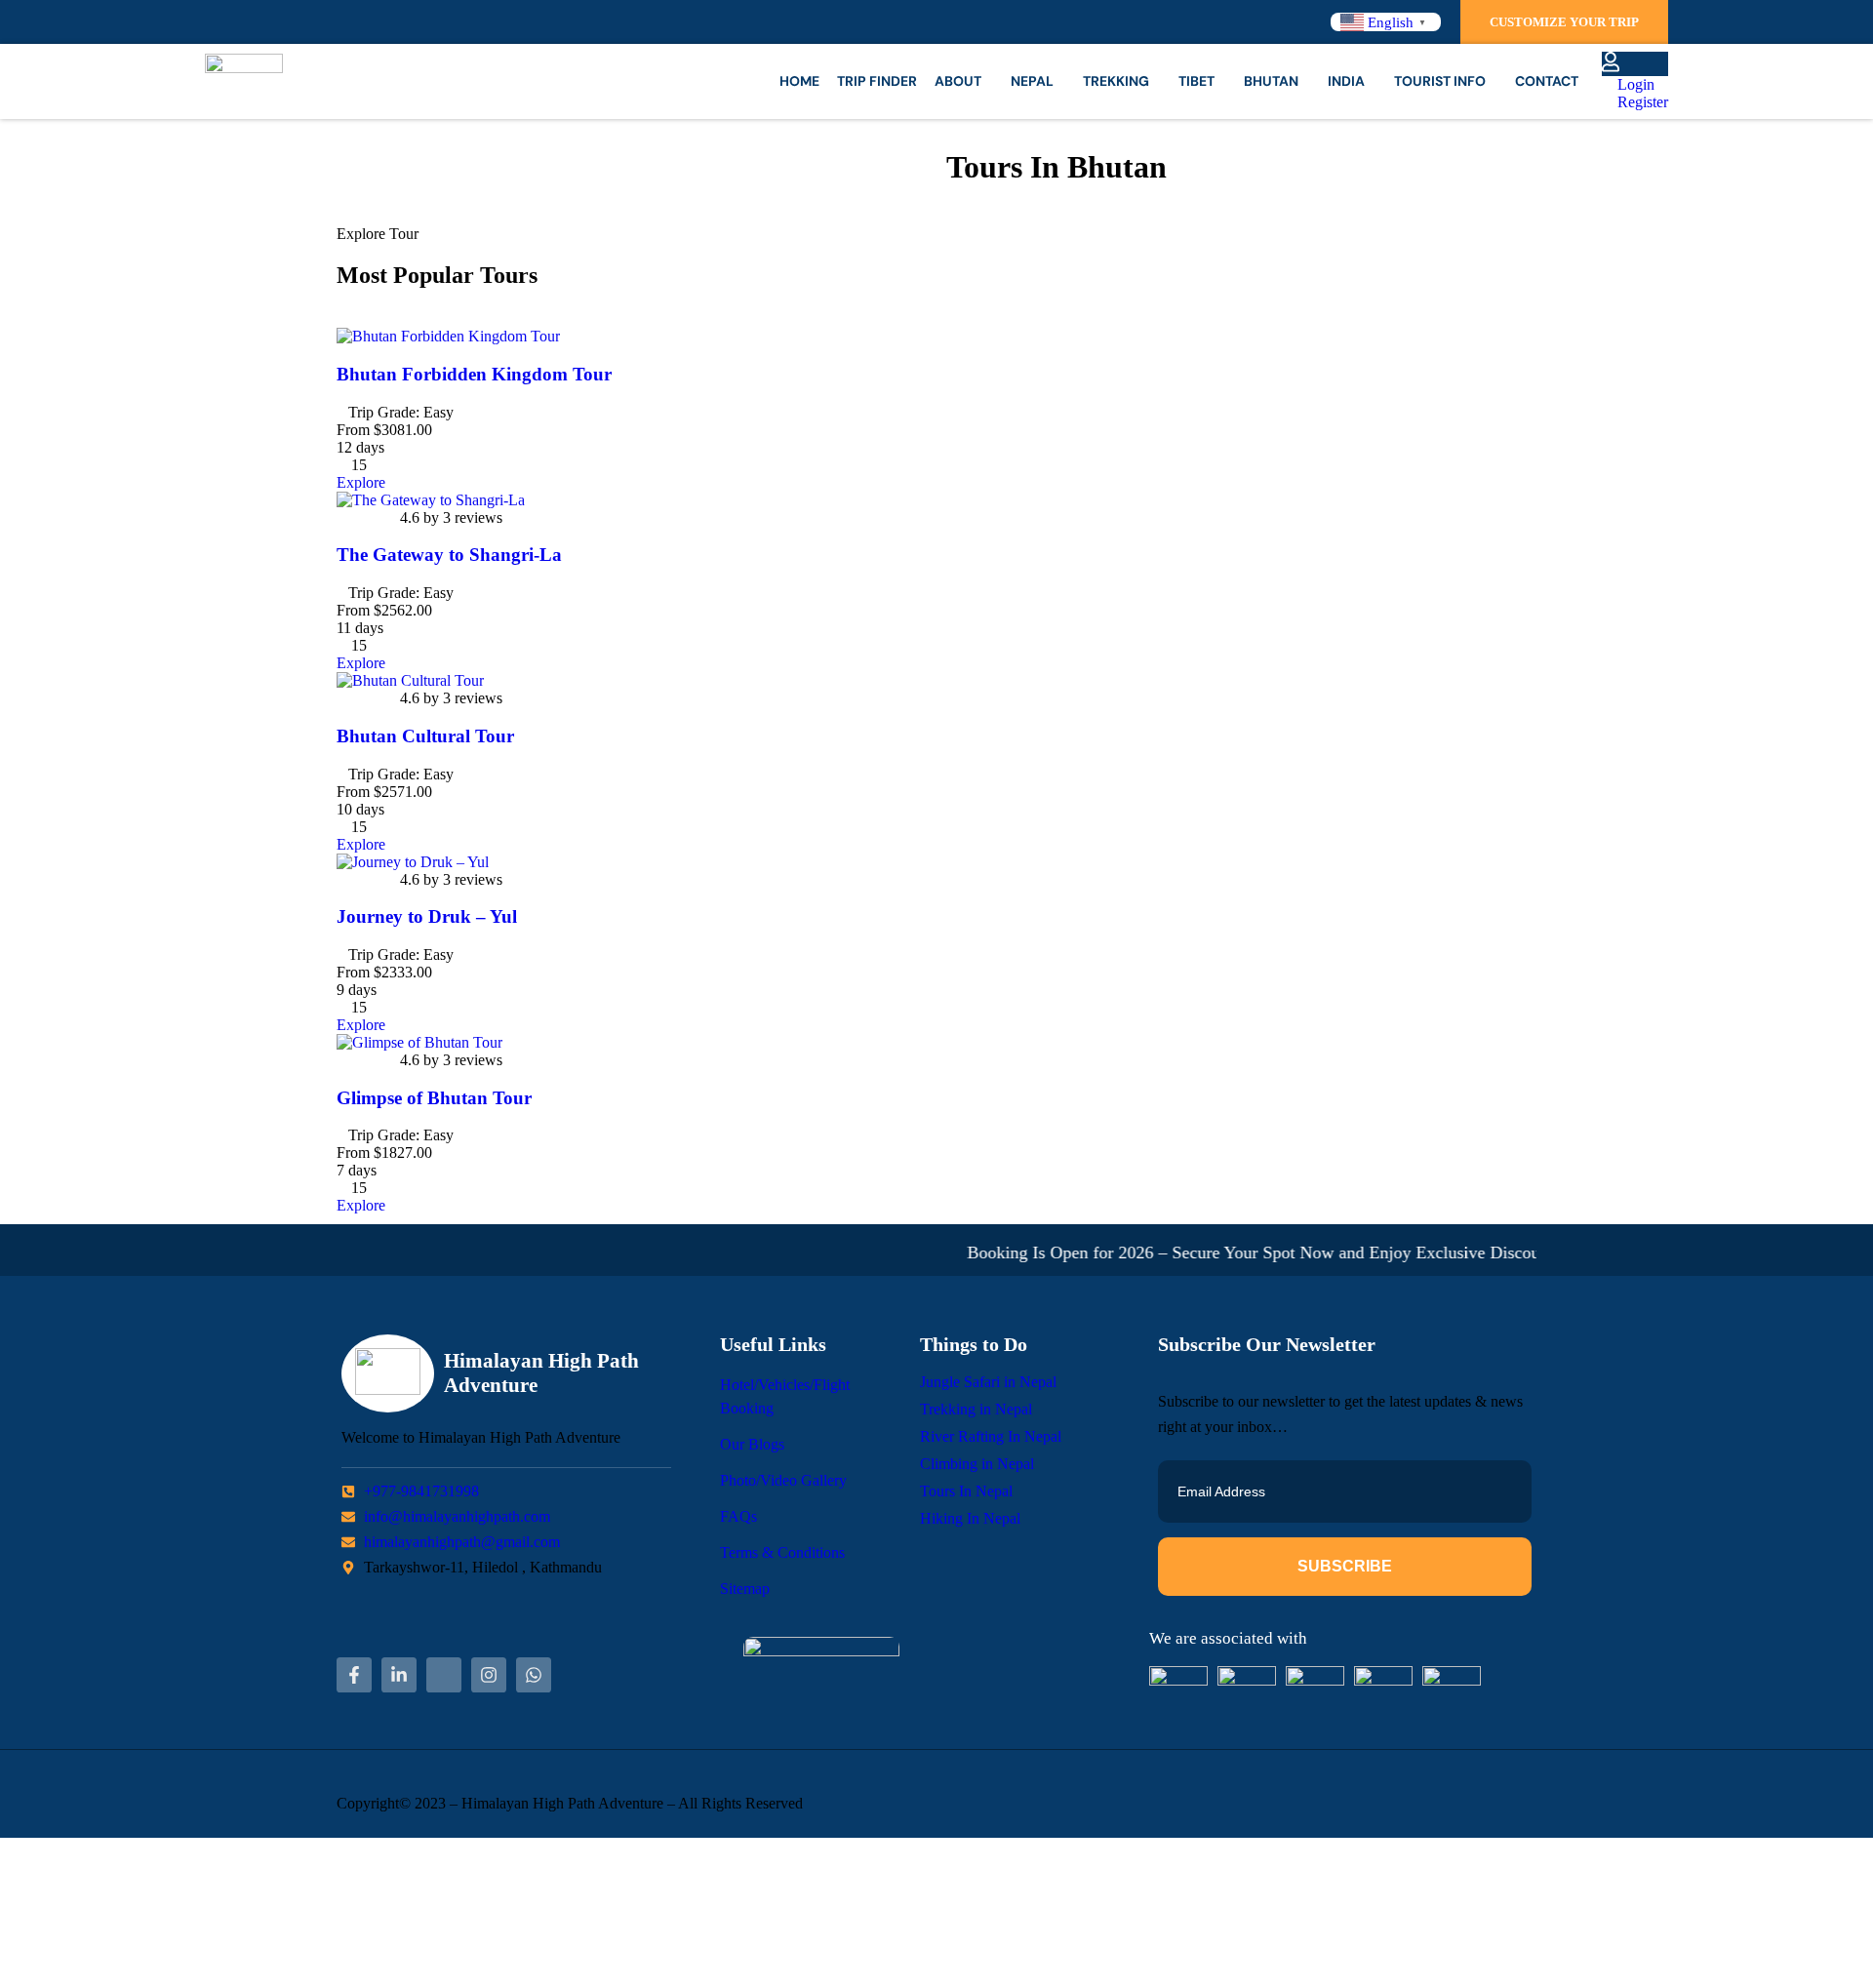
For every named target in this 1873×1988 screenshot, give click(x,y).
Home (799, 81)
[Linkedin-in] (399, 1675)
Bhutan (1271, 81)
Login (1634, 84)
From (353, 430)
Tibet (1196, 81)
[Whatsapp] (534, 1675)
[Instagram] (489, 1675)
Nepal (1032, 81)
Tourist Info (1440, 81)
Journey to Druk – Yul (427, 916)
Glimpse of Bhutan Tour (434, 1098)
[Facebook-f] (354, 1675)
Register (1641, 102)
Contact (1547, 81)
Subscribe (1345, 1566)
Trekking (1116, 81)
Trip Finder (877, 81)
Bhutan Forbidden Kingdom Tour (474, 374)
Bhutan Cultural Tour (425, 736)
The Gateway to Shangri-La (449, 555)
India (1346, 81)
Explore (361, 482)
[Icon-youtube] (444, 1675)
